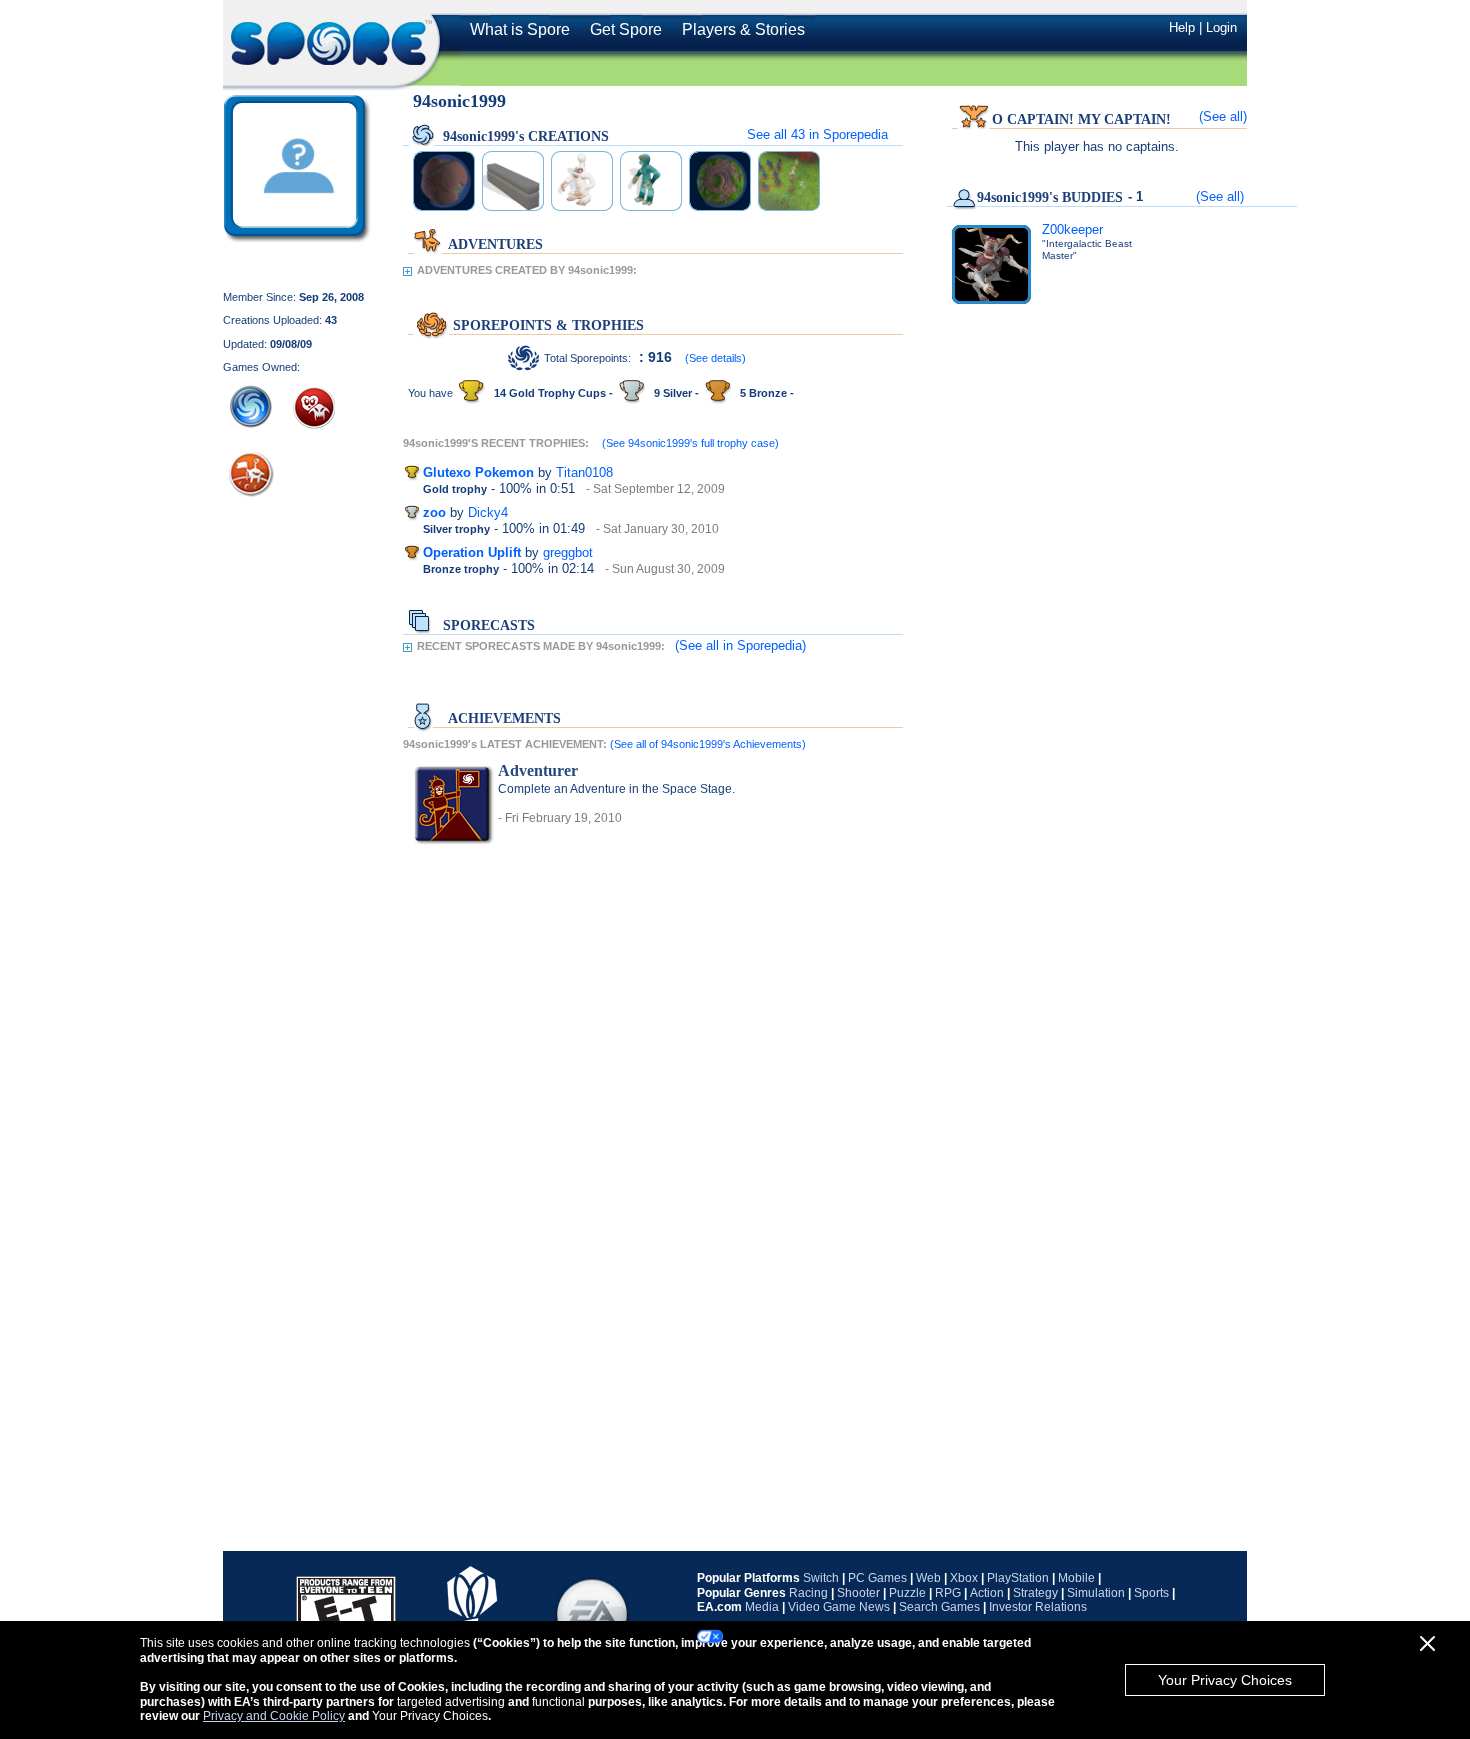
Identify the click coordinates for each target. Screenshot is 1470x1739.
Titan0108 (584, 472)
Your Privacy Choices (1225, 1680)
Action (987, 1593)
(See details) (715, 358)
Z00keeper (1072, 229)
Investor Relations (1038, 1607)
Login (1221, 27)
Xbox (964, 1578)
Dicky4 (488, 512)
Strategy (1035, 1593)
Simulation (1096, 1593)
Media (762, 1607)
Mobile (1076, 1578)
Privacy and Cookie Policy (274, 1716)
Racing (808, 1593)
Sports (1151, 1593)
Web (928, 1578)
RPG (948, 1593)
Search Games (939, 1607)
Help (1182, 27)
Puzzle (907, 1593)
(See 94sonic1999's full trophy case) (690, 443)
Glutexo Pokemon (478, 472)
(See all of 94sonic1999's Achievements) (708, 744)
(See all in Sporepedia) (740, 645)
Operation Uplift (472, 552)
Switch (821, 1578)
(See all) (1223, 116)
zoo (434, 512)
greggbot (568, 552)
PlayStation (1018, 1578)
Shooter (858, 1593)
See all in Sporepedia (817, 134)
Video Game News (839, 1607)
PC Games (877, 1578)
